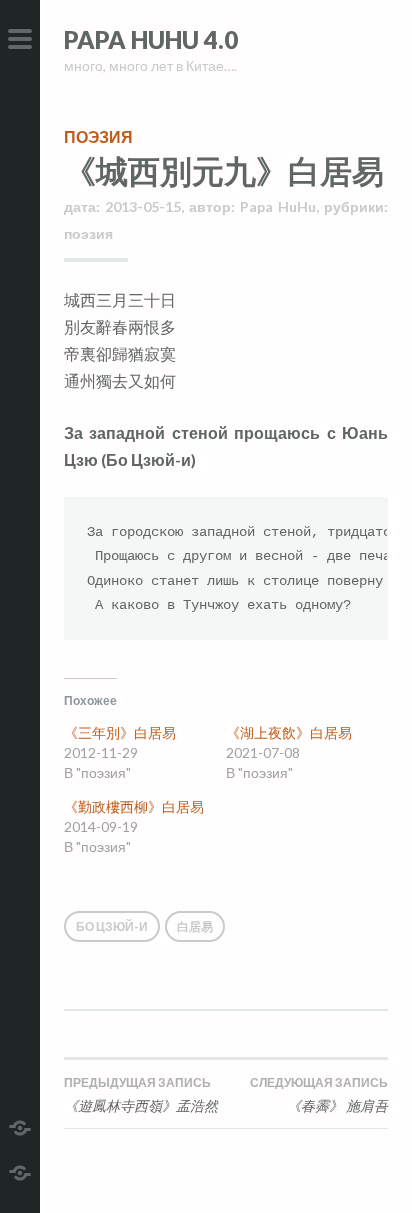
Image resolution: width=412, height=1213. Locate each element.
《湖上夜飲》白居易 (289, 732)
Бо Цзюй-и (112, 926)
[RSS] (20, 1170)
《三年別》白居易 (120, 732)
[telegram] (20, 1125)
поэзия (98, 136)
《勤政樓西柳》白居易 (134, 806)
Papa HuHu (278, 206)
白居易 (195, 926)
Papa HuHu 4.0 (151, 39)
